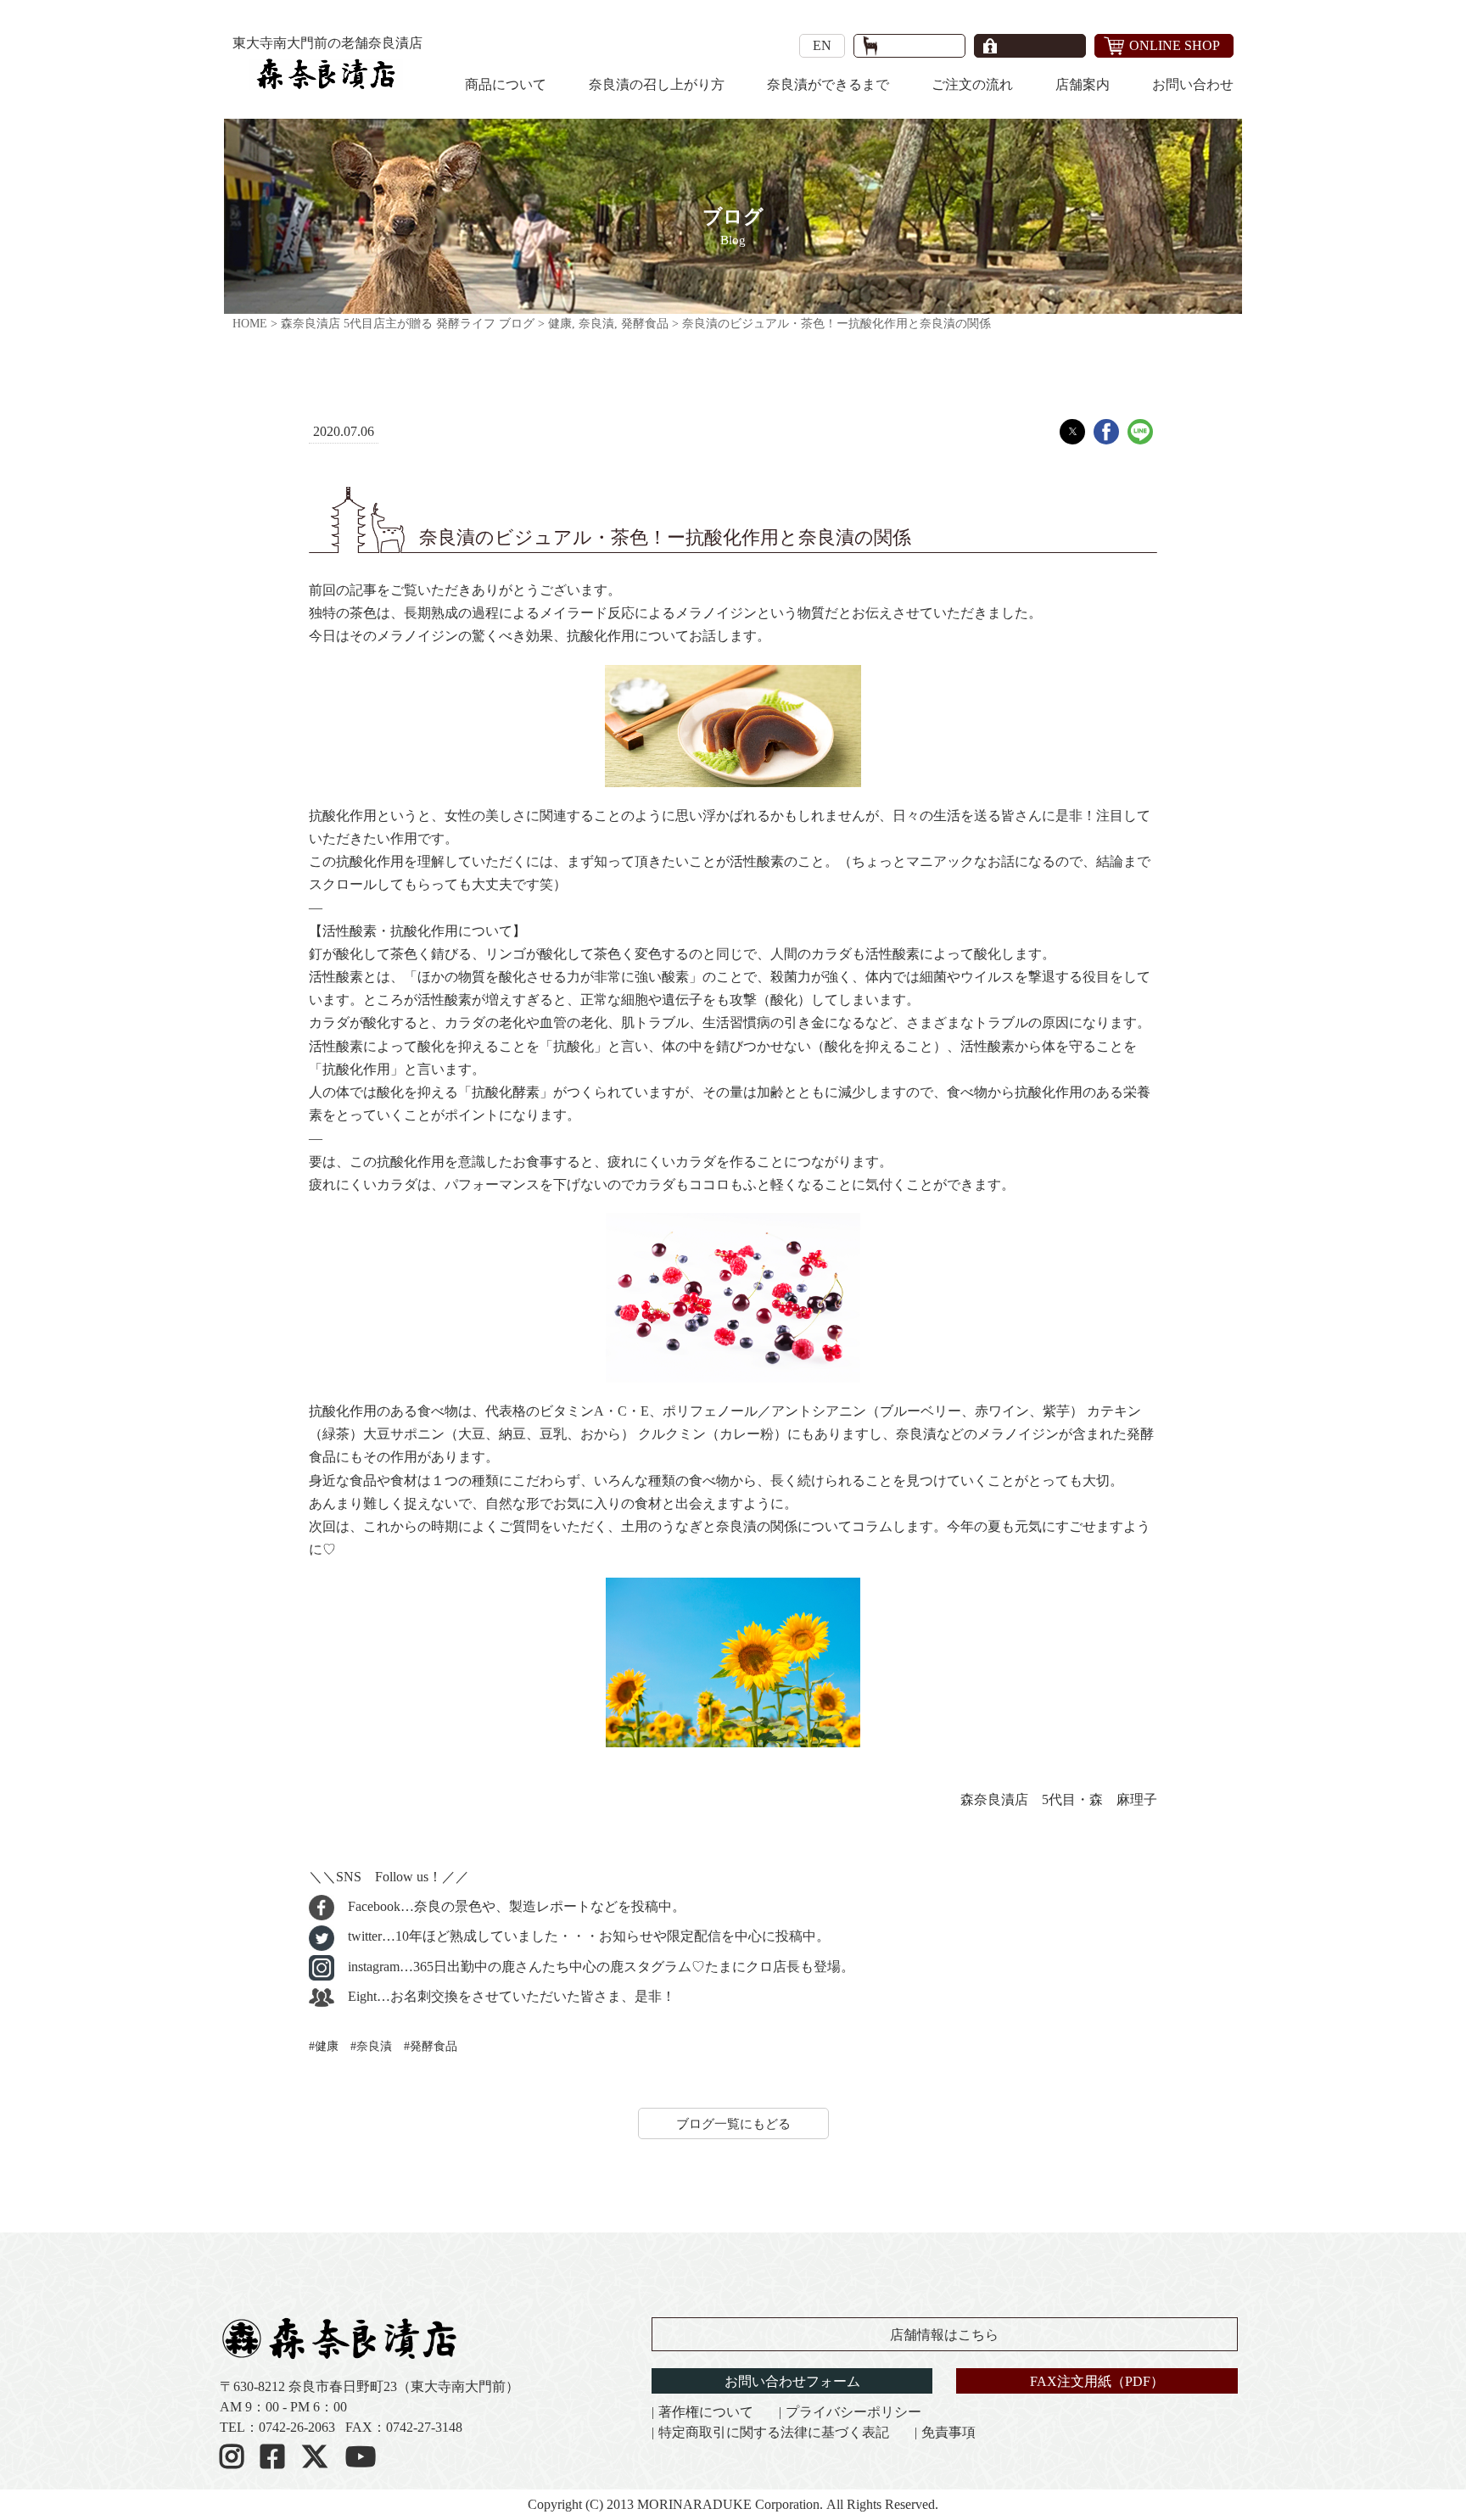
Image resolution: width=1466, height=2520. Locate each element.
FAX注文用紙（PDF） (1097, 2381)
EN (822, 45)
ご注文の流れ (972, 84)
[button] (1072, 432)
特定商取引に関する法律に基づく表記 (774, 2432)
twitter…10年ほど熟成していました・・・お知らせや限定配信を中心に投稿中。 (587, 1936)
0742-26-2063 (297, 2427)
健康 (327, 2046)
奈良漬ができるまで (828, 84)
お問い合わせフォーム (792, 2381)
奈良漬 (374, 2046)
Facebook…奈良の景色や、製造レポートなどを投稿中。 (515, 1906)
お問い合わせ (1193, 84)
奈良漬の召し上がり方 (657, 84)
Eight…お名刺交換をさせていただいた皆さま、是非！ (510, 1996)
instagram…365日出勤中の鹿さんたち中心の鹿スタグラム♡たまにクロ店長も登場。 (599, 1967)
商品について (506, 84)
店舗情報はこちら (944, 2335)
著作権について (706, 2412)
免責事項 (948, 2432)
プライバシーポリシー (853, 2412)
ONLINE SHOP (1175, 45)
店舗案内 (1083, 84)
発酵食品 (434, 2046)
